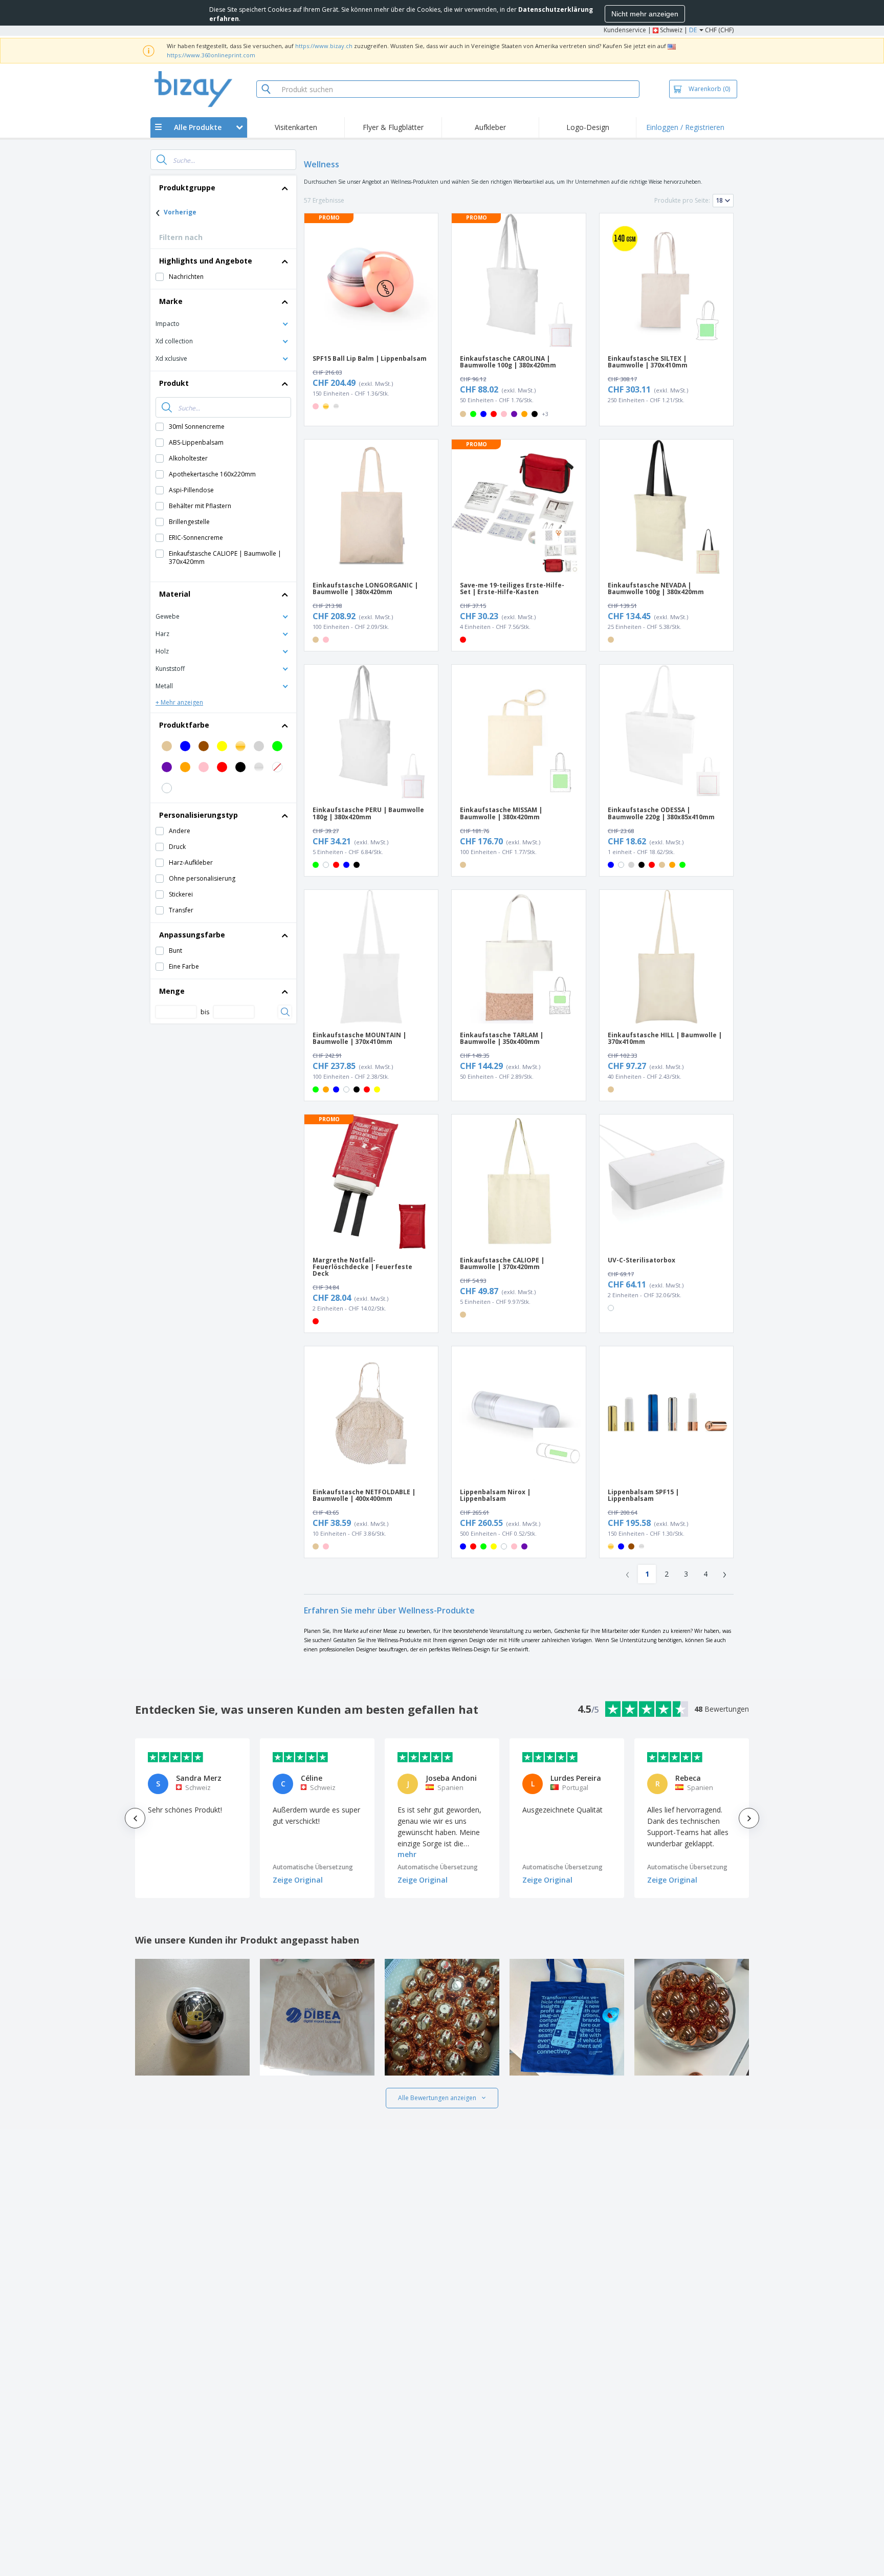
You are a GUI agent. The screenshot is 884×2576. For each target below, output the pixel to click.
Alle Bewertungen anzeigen (437, 2098)
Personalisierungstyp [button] (198, 815)
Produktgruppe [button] (187, 188)
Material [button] (175, 594)
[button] (223, 323)
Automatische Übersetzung (313, 1867)
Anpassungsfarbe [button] (192, 935)
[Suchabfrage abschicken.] (162, 160)
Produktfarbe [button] (184, 725)
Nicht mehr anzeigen (645, 14)
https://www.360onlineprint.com (211, 55)
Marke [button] (171, 301)
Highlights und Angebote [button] (206, 261)
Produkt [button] (174, 383)
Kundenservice (625, 30)
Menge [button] (172, 991)
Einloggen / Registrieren (685, 127)
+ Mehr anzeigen (179, 702)
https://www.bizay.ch (324, 46)
